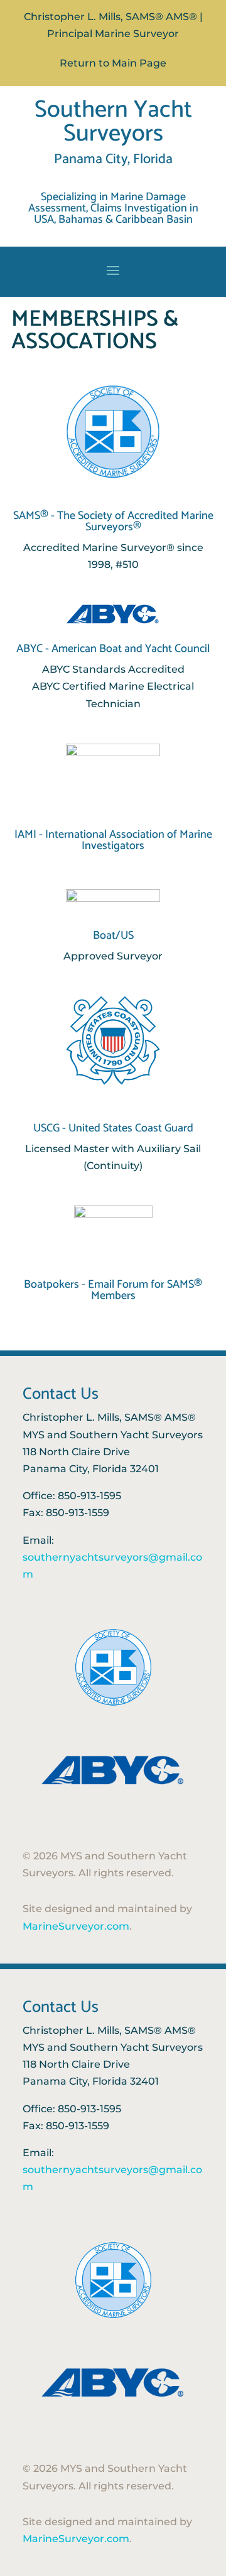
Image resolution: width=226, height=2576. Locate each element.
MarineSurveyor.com (76, 1926)
